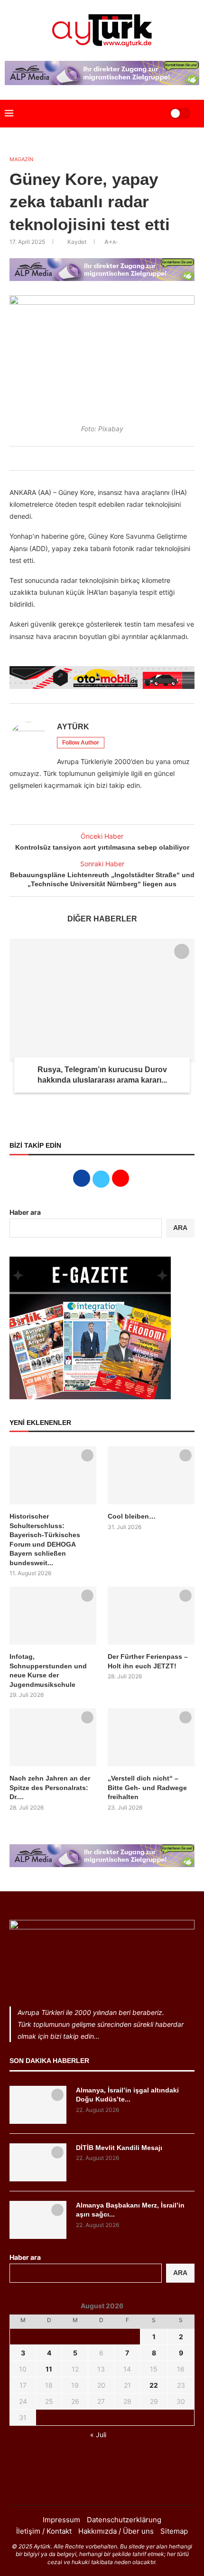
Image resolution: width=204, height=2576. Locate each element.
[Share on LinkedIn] (99, 458)
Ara (180, 2273)
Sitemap (174, 2531)
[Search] (150, 114)
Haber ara (25, 1212)
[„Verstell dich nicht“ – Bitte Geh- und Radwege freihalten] (151, 1737)
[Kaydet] (182, 951)
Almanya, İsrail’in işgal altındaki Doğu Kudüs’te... (127, 2095)
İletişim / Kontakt (44, 2531)
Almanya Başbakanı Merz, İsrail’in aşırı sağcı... (130, 2210)
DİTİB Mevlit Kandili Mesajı (119, 2148)
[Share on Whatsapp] (110, 458)
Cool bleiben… (132, 1516)
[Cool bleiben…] (151, 1475)
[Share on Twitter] (89, 458)
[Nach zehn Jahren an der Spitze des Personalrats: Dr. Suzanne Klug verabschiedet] (53, 1737)
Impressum (61, 2520)
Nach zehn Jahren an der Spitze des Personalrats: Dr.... (50, 1787)
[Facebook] (90, 2486)
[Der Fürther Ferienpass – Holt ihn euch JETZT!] (151, 1616)
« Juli (98, 2435)
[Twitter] (102, 2486)
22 (154, 2385)
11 (49, 2369)
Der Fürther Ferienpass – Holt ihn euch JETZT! (148, 1661)
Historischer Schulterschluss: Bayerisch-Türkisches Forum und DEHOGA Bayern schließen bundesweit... (45, 1540)
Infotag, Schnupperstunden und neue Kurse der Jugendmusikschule (48, 1671)
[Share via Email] (120, 458)
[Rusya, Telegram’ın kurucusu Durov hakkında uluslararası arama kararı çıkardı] (102, 1000)
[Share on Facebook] (78, 458)
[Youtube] (114, 2486)
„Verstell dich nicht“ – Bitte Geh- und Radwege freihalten (147, 1787)
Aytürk (73, 727)
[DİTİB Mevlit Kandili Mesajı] (38, 2162)
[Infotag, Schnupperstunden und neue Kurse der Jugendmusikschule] (53, 1616)
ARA (180, 1228)
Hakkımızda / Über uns (116, 2531)
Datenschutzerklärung (124, 2520)
